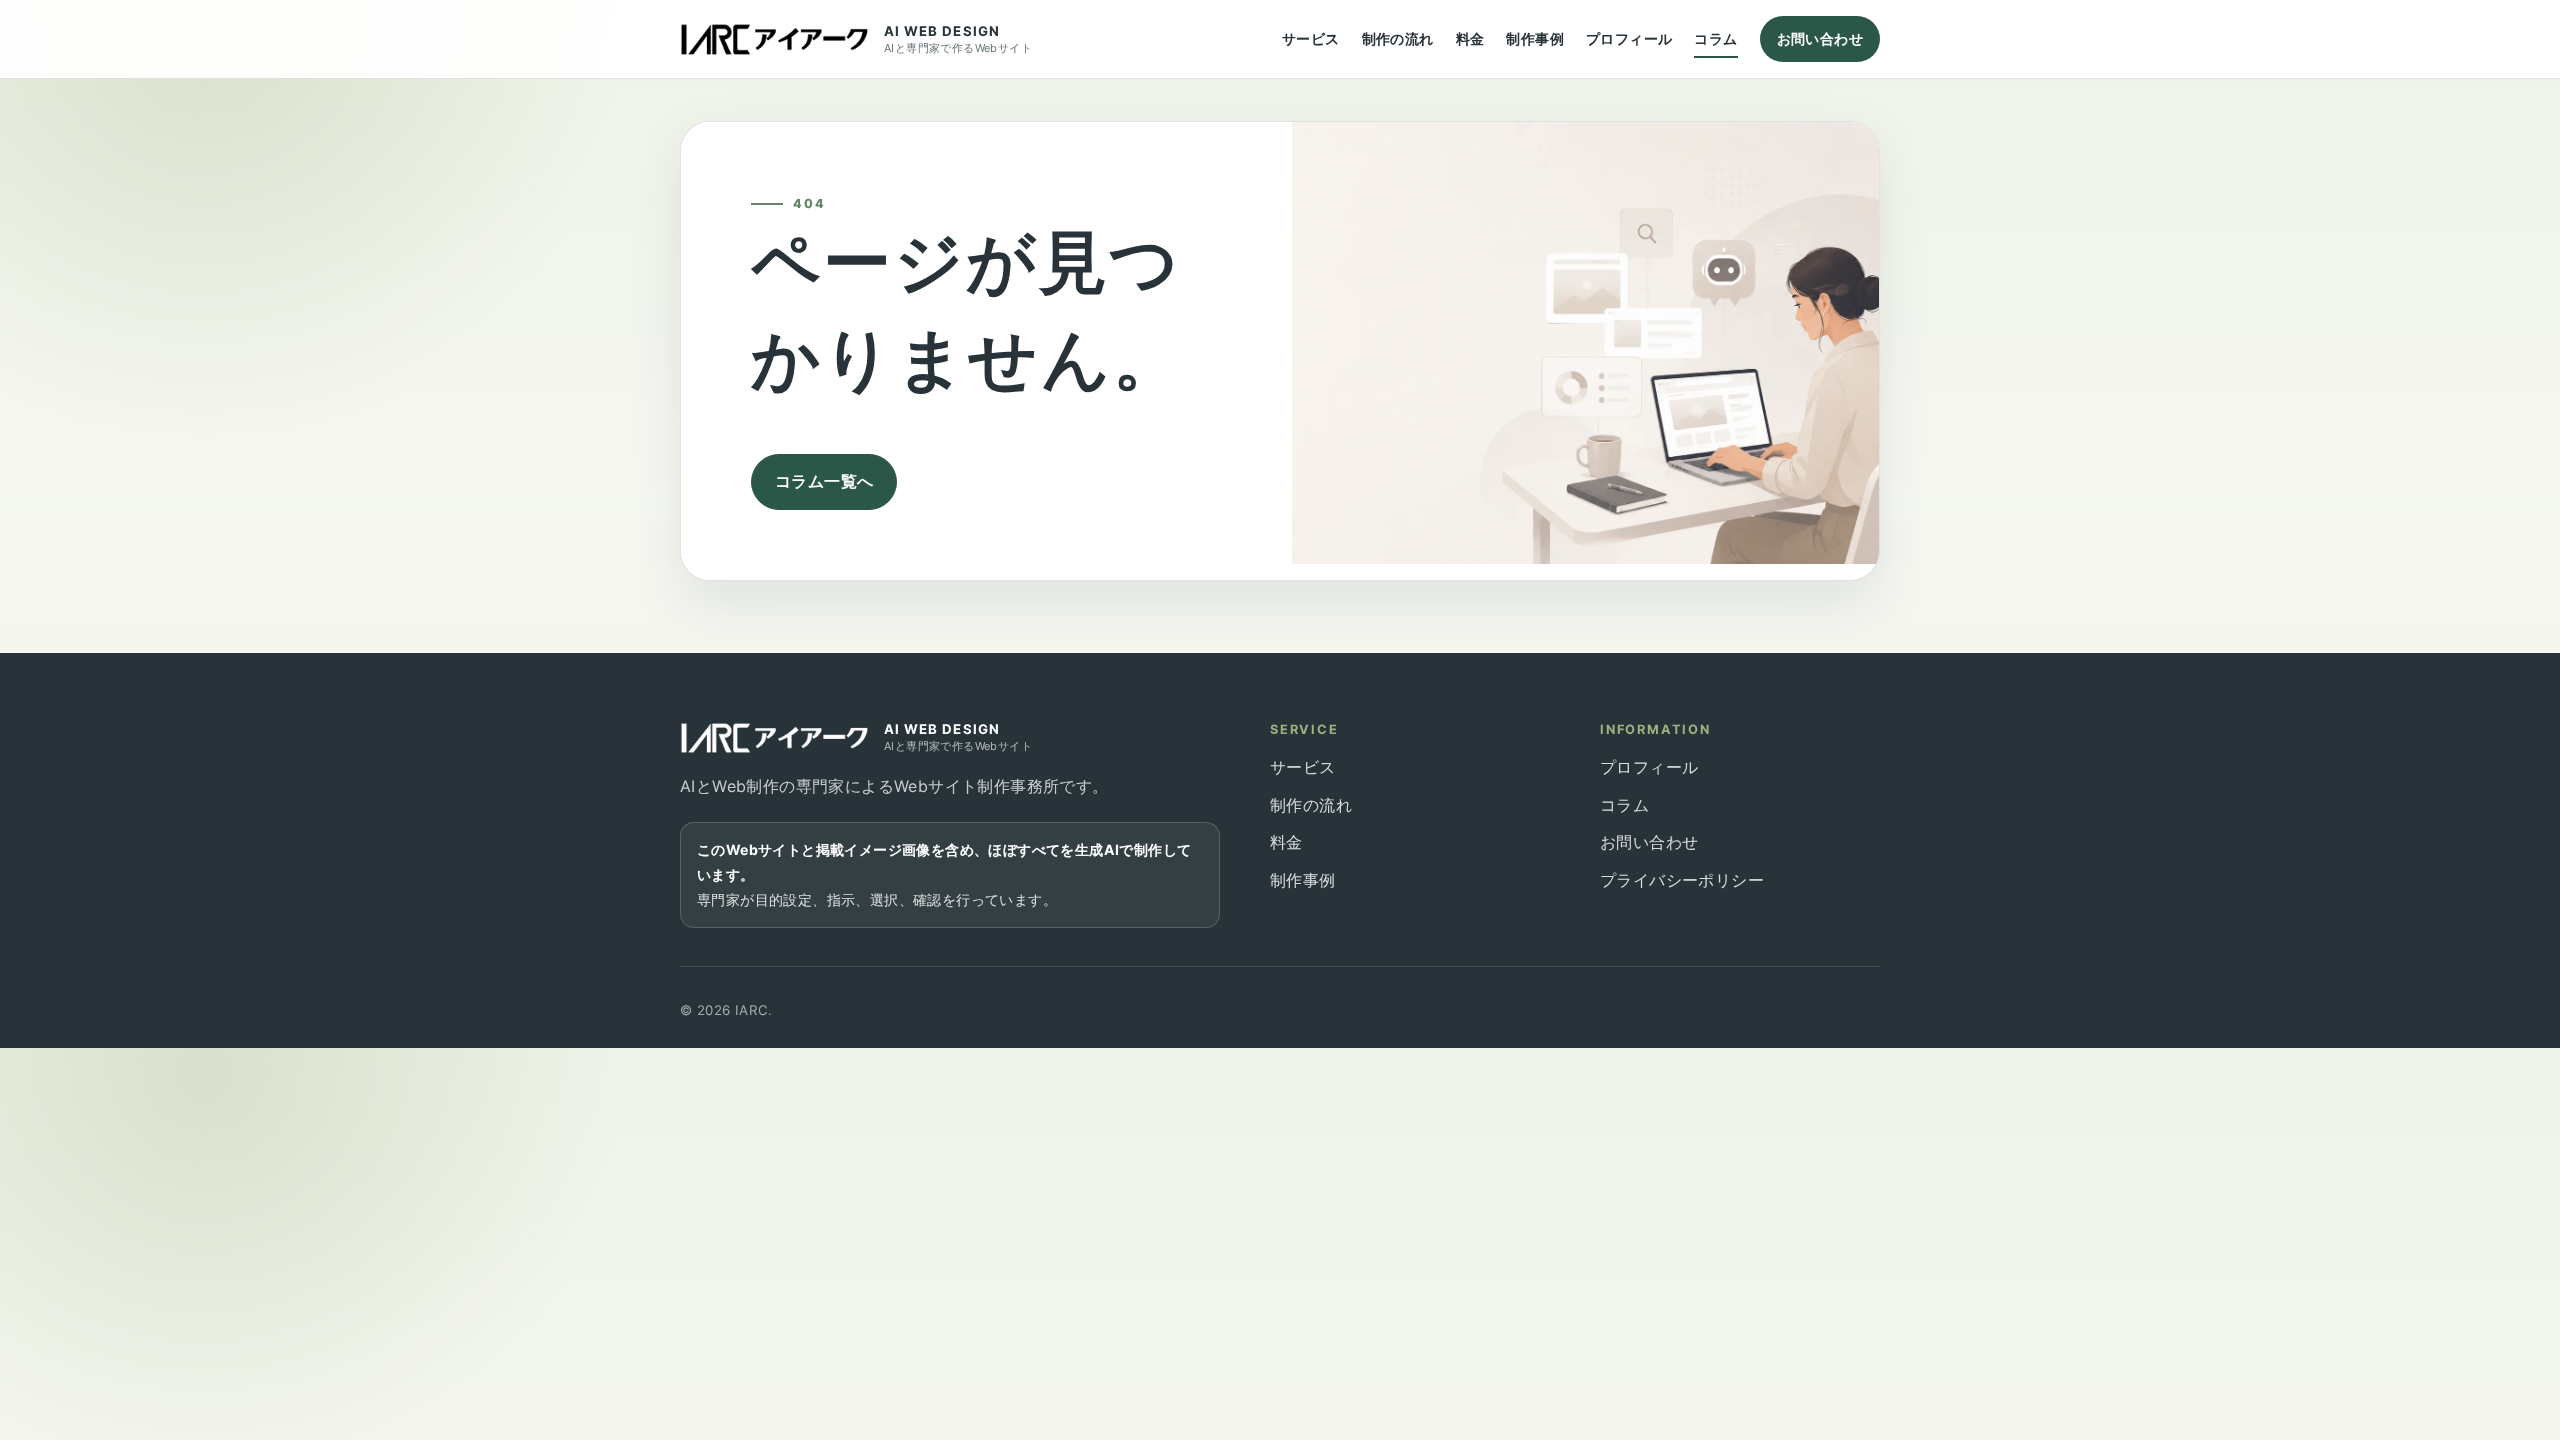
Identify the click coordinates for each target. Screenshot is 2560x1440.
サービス (1311, 38)
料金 (1470, 38)
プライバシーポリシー (1682, 880)
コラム (1715, 38)
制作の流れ (1398, 38)
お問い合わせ (1820, 38)
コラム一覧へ (824, 481)
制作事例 (1535, 38)
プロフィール (1629, 38)
